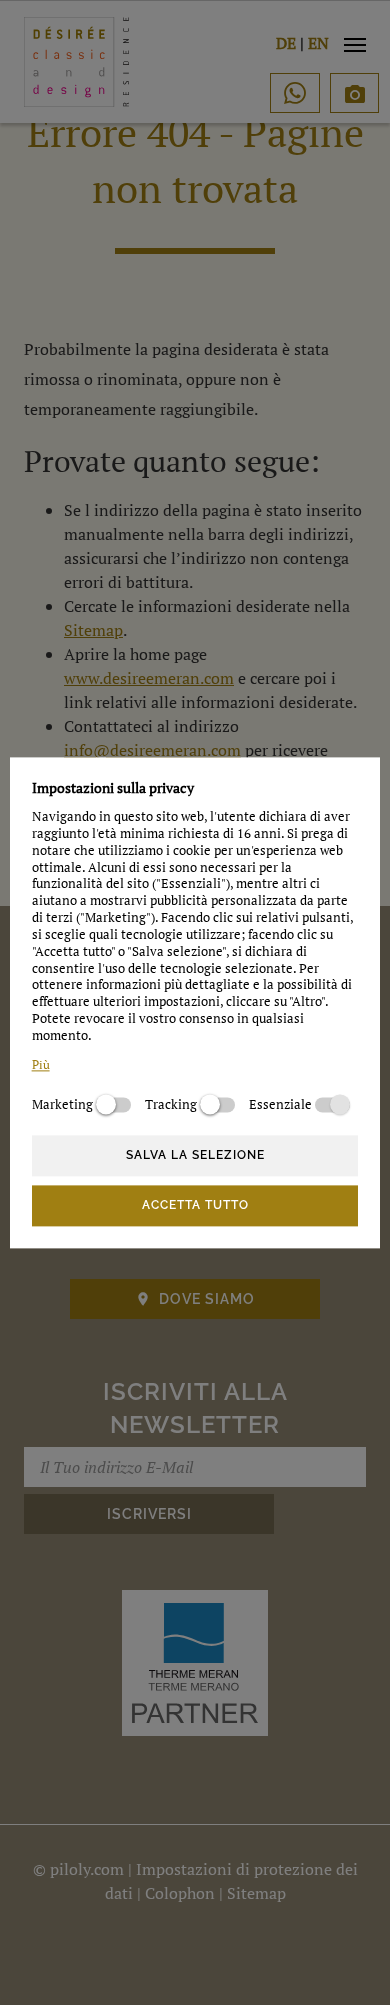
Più (41, 1064)
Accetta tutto (195, 1206)
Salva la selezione (195, 1156)
